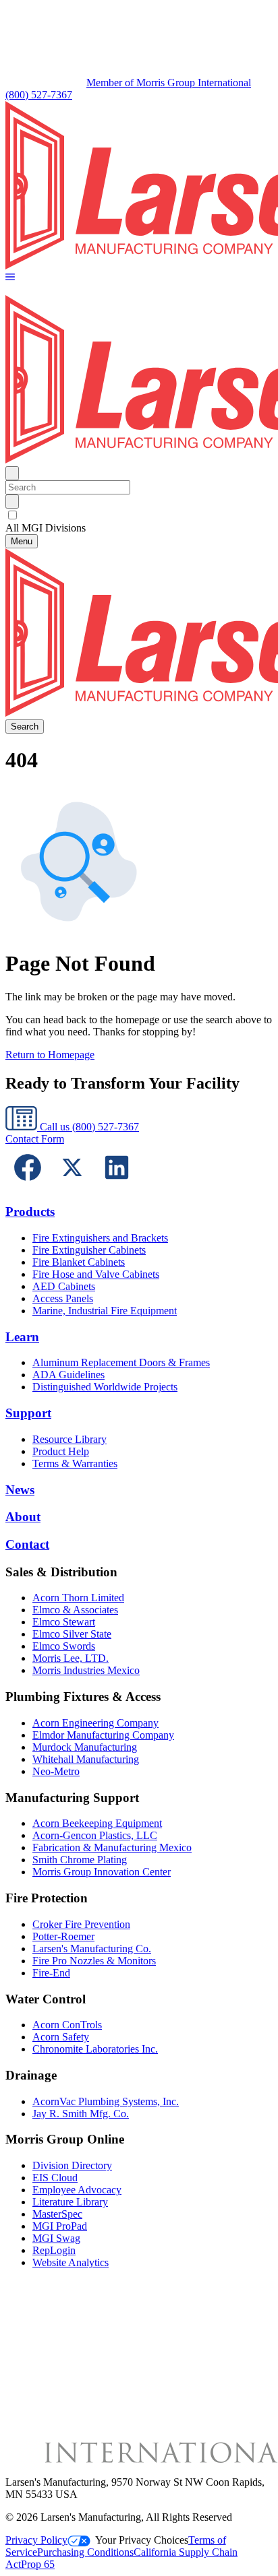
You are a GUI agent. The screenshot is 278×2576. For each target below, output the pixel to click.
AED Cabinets (64, 1286)
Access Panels (63, 1298)
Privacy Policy (36, 2540)
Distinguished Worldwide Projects (105, 1387)
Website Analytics (71, 2262)
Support (28, 1413)
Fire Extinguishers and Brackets (100, 1238)
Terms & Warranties (75, 1463)
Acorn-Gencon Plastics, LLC (95, 1835)
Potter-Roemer (63, 1936)
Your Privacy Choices (142, 2540)
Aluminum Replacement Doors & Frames (121, 1362)
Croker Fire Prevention (81, 1924)
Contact (27, 1544)
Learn (22, 1337)
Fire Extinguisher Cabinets (89, 1250)
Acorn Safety (61, 2037)
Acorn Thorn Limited (78, 1598)
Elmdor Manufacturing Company (103, 1735)
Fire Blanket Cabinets (79, 1262)
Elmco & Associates (75, 1610)
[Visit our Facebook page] (28, 1186)
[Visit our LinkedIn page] (117, 1186)
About (23, 1517)
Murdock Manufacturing (85, 1747)
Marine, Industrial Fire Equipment (105, 1311)
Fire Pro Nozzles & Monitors (94, 1961)
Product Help (61, 1451)
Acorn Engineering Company (95, 1723)
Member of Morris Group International (169, 83)
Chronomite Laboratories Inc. (95, 2049)
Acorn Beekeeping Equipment (97, 1823)
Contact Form (35, 1139)
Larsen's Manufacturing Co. (92, 1949)
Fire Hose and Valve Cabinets (96, 1274)
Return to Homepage (50, 1055)
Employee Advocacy (77, 2190)
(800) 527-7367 (39, 95)
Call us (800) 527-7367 (88, 1127)
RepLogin (54, 2250)
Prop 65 (38, 2564)
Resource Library (69, 1439)
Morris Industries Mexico (86, 1670)
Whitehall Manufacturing (86, 1759)
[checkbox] (139, 515)
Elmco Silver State (72, 1634)
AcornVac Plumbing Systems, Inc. (106, 2101)
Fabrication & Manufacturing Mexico (112, 1847)
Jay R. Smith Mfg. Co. (81, 2114)
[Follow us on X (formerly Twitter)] (72, 1186)
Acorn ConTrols (67, 2025)
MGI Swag (56, 2238)
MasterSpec (57, 2214)
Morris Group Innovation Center (102, 1872)
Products (30, 1212)
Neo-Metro (56, 1771)
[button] (10, 278)
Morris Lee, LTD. (71, 1658)
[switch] (12, 515)
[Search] (12, 502)
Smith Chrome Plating (80, 1860)
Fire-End (51, 1973)
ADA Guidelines (68, 1375)
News (20, 1490)
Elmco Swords (64, 1646)
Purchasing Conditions (85, 2552)
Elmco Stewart (64, 1622)
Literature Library (70, 2202)
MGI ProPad (60, 2226)
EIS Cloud (55, 2178)
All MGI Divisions (46, 528)
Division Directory (72, 2165)
